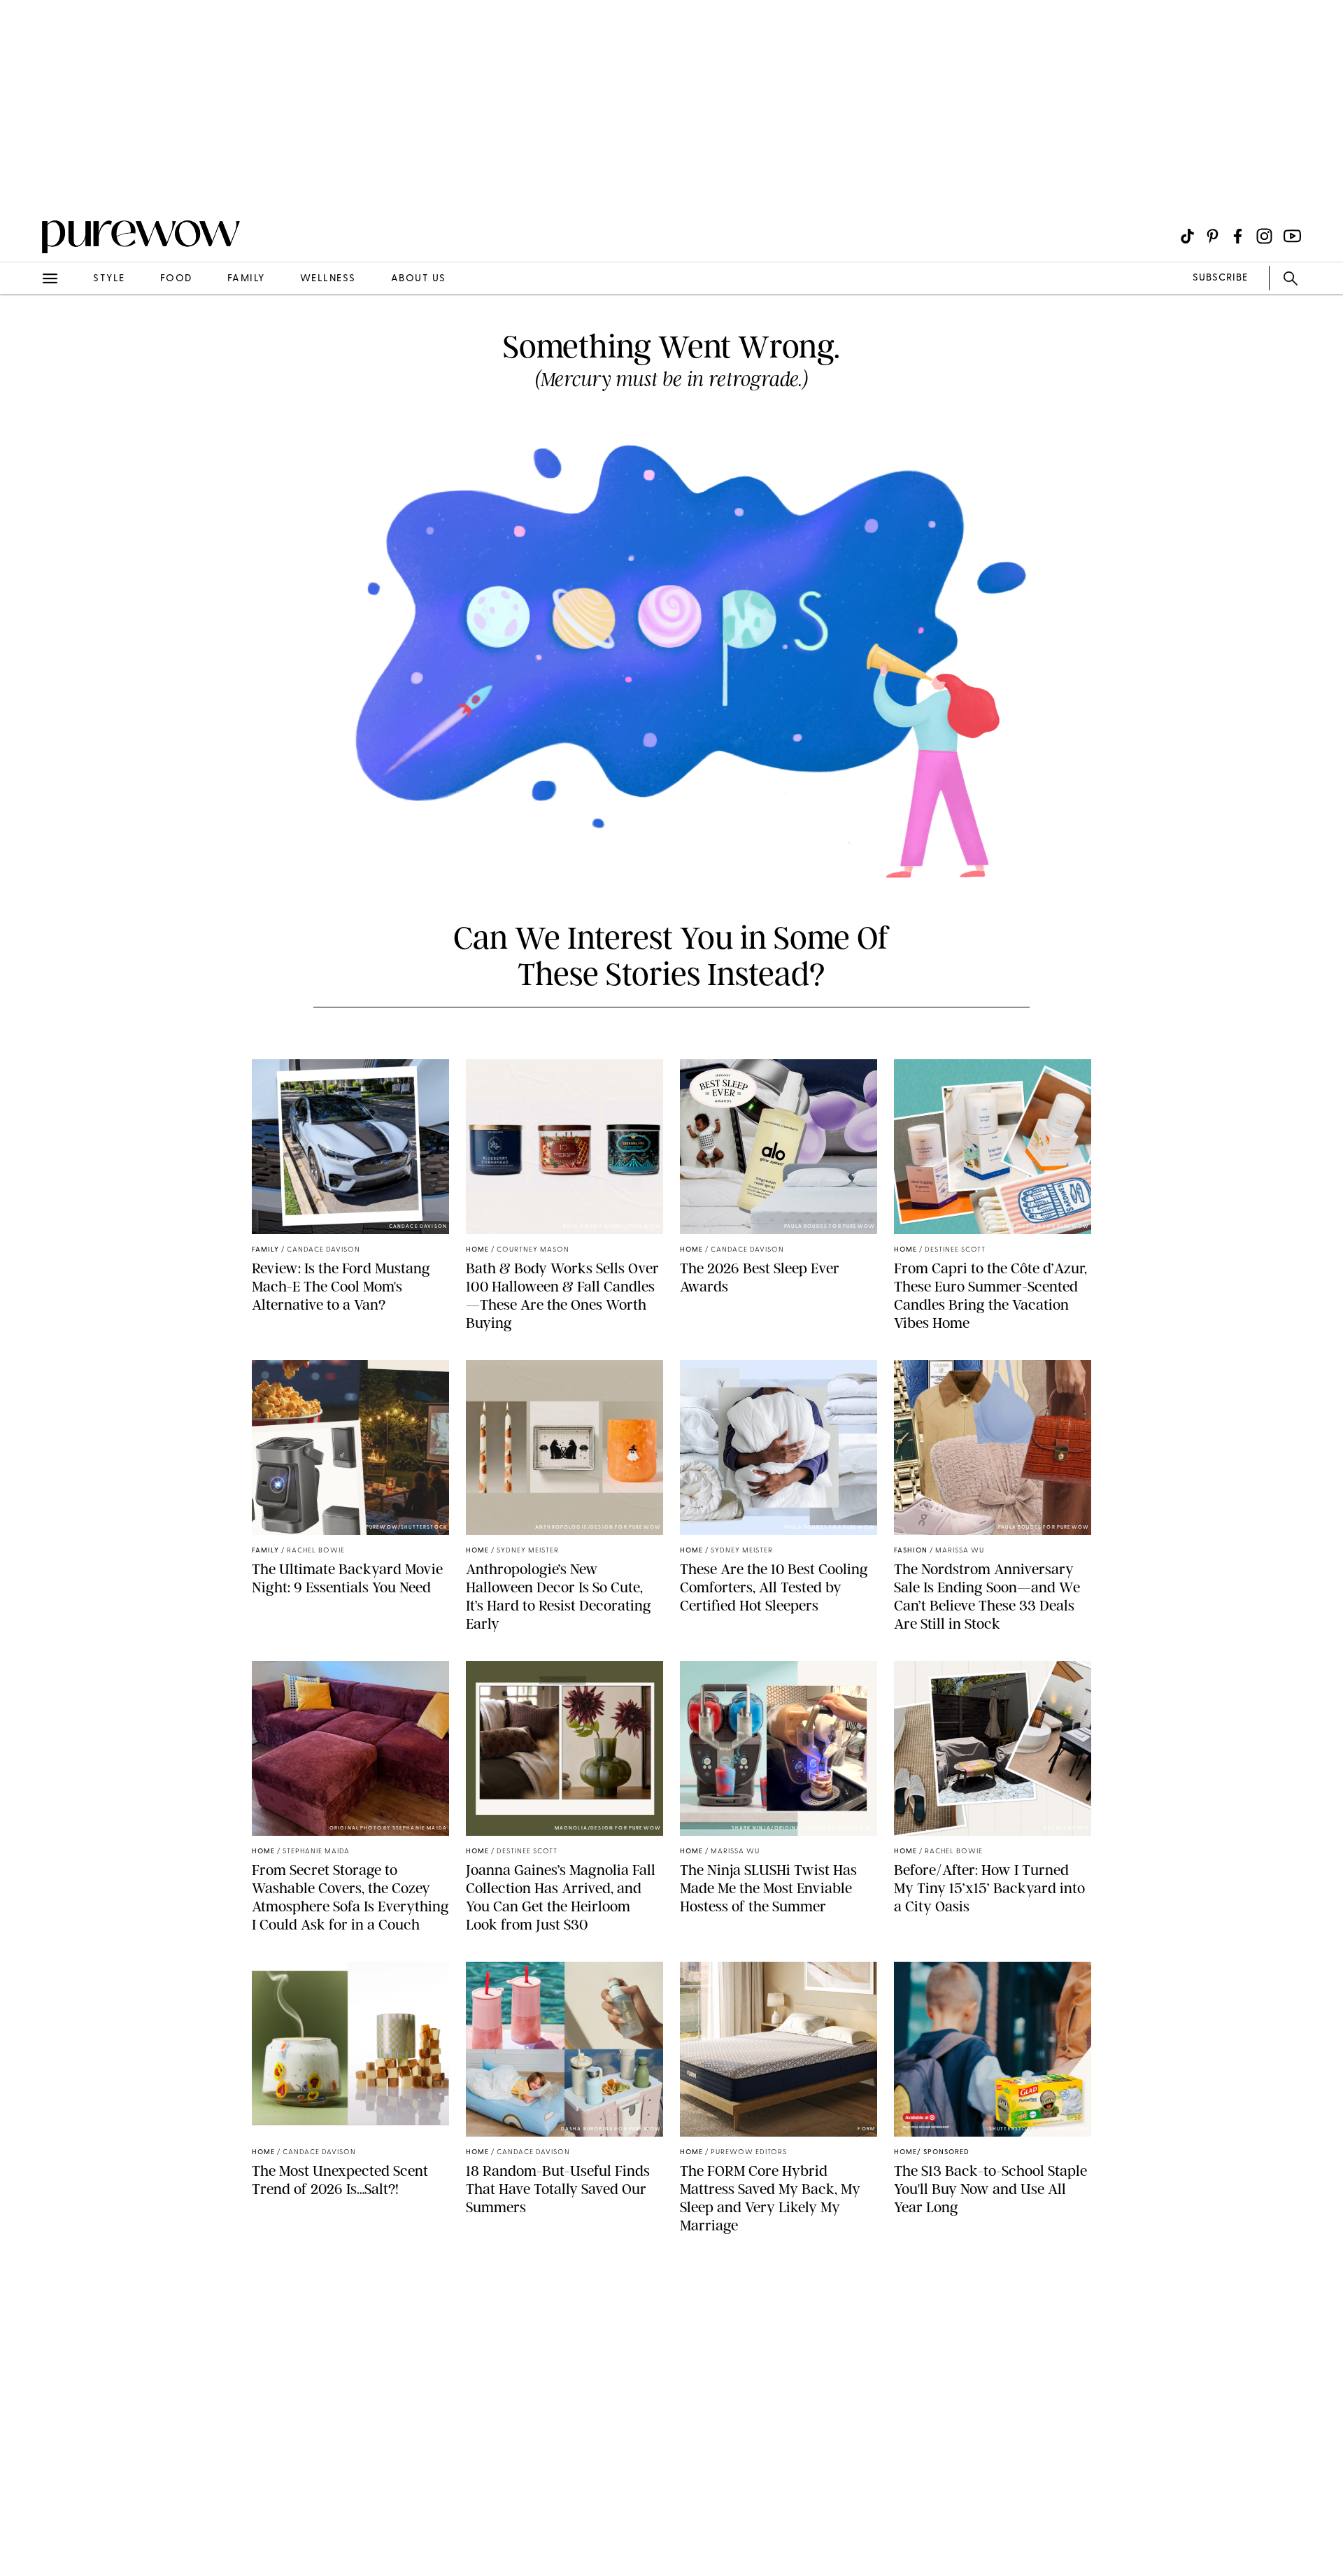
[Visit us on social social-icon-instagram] (1264, 236)
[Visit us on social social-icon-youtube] (1292, 236)
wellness (328, 279)
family (246, 279)
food (176, 279)
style (109, 279)
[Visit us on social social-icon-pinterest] (1213, 236)
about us (419, 279)
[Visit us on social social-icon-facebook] (1238, 236)
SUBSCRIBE (1220, 278)
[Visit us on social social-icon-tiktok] (1187, 236)
